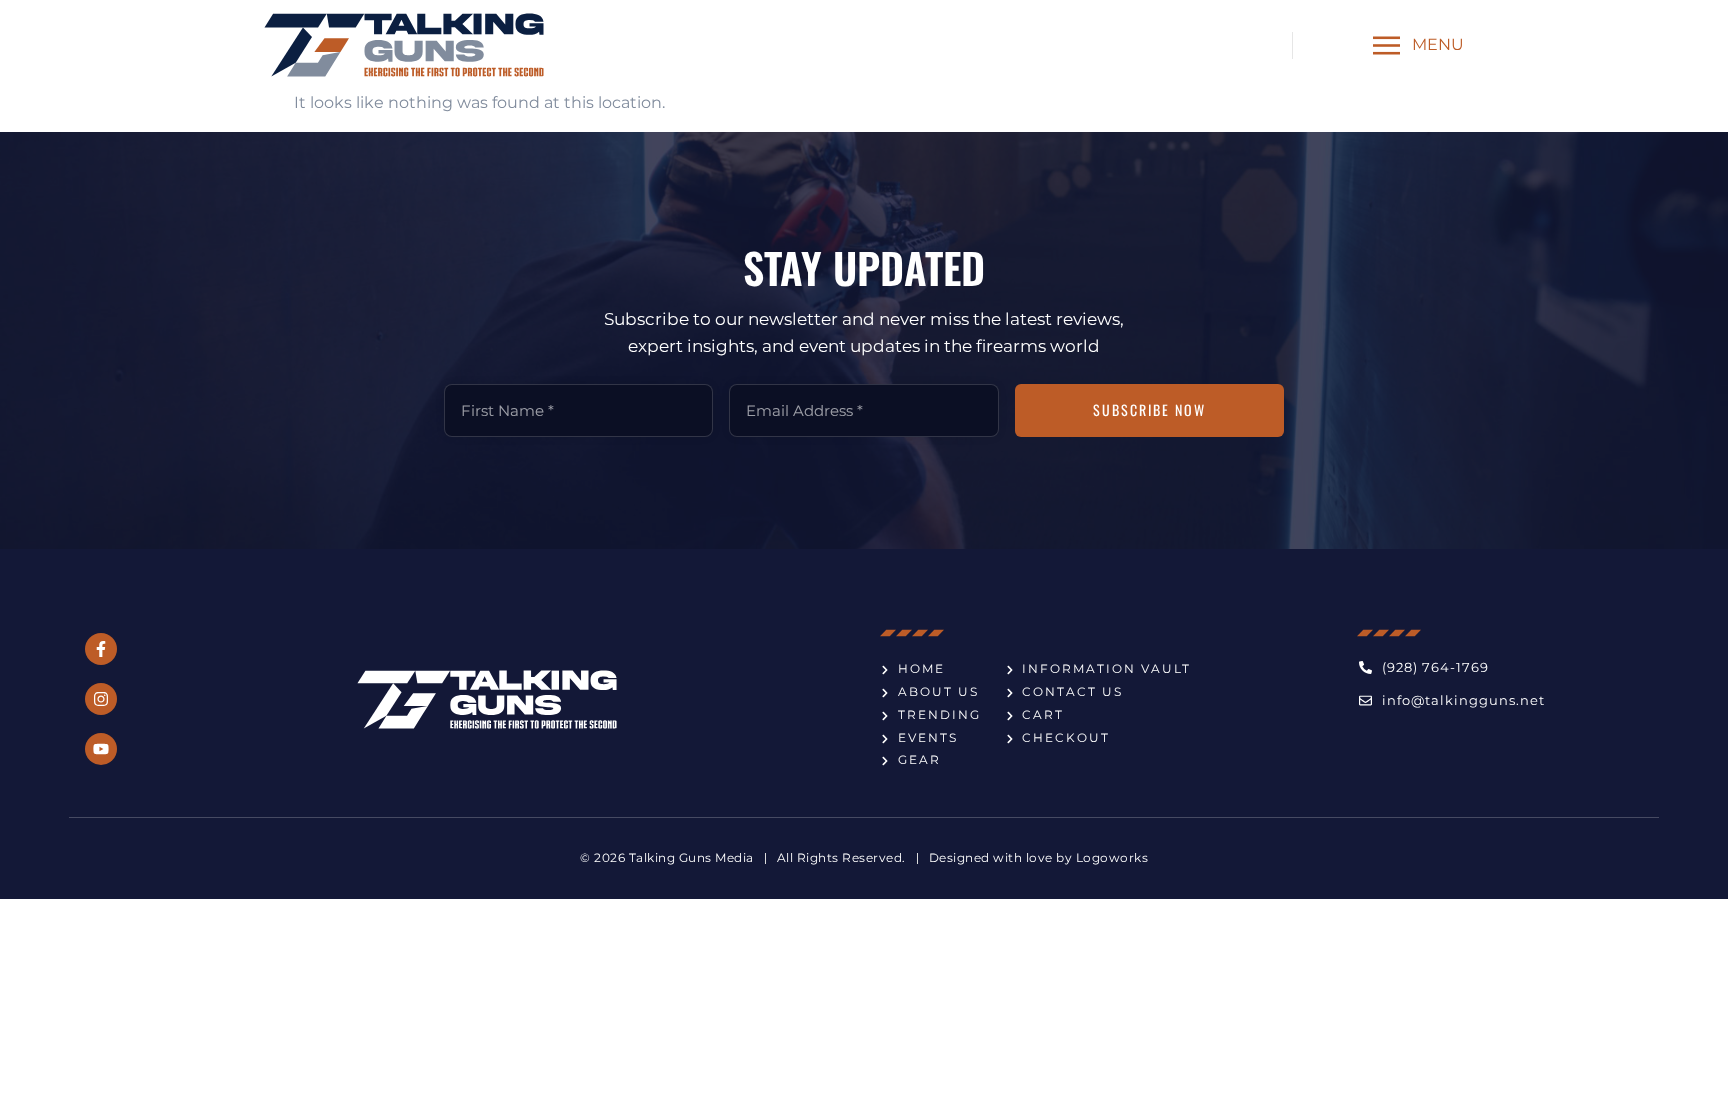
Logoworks (1112, 857)
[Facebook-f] (101, 649)
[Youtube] (101, 749)
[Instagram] (101, 699)
